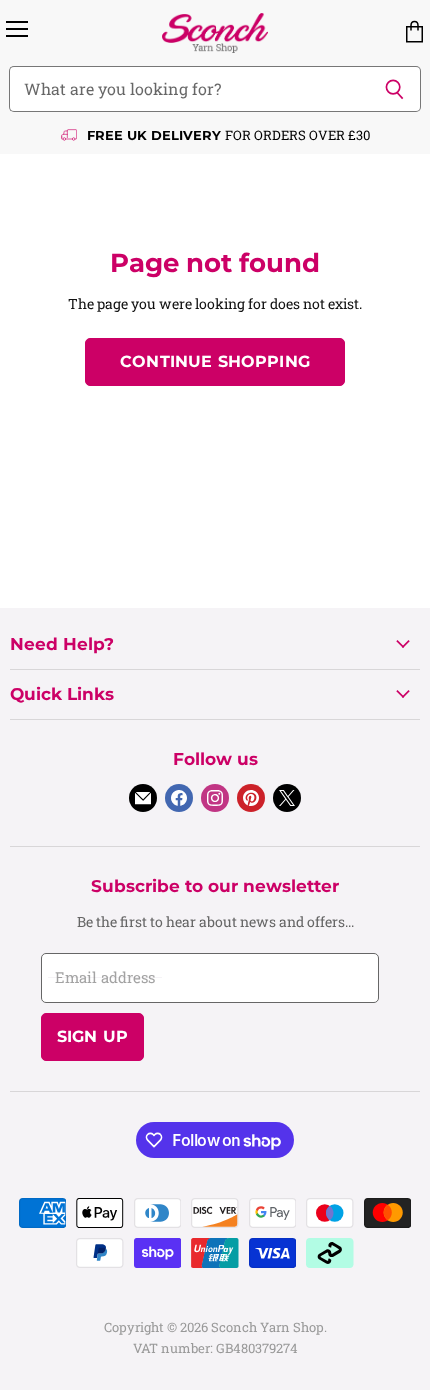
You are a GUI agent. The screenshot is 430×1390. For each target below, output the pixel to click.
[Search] (394, 89)
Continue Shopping (215, 361)
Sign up (92, 1036)
